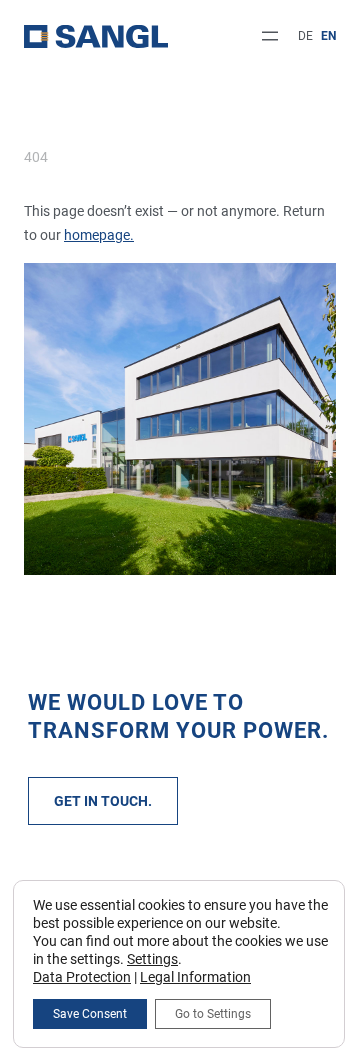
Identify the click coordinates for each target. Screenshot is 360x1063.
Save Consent (90, 1014)
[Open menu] (270, 36)
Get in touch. (103, 801)
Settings (152, 959)
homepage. (99, 235)
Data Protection (82, 977)
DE (305, 36)
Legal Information (195, 977)
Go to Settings (213, 1014)
